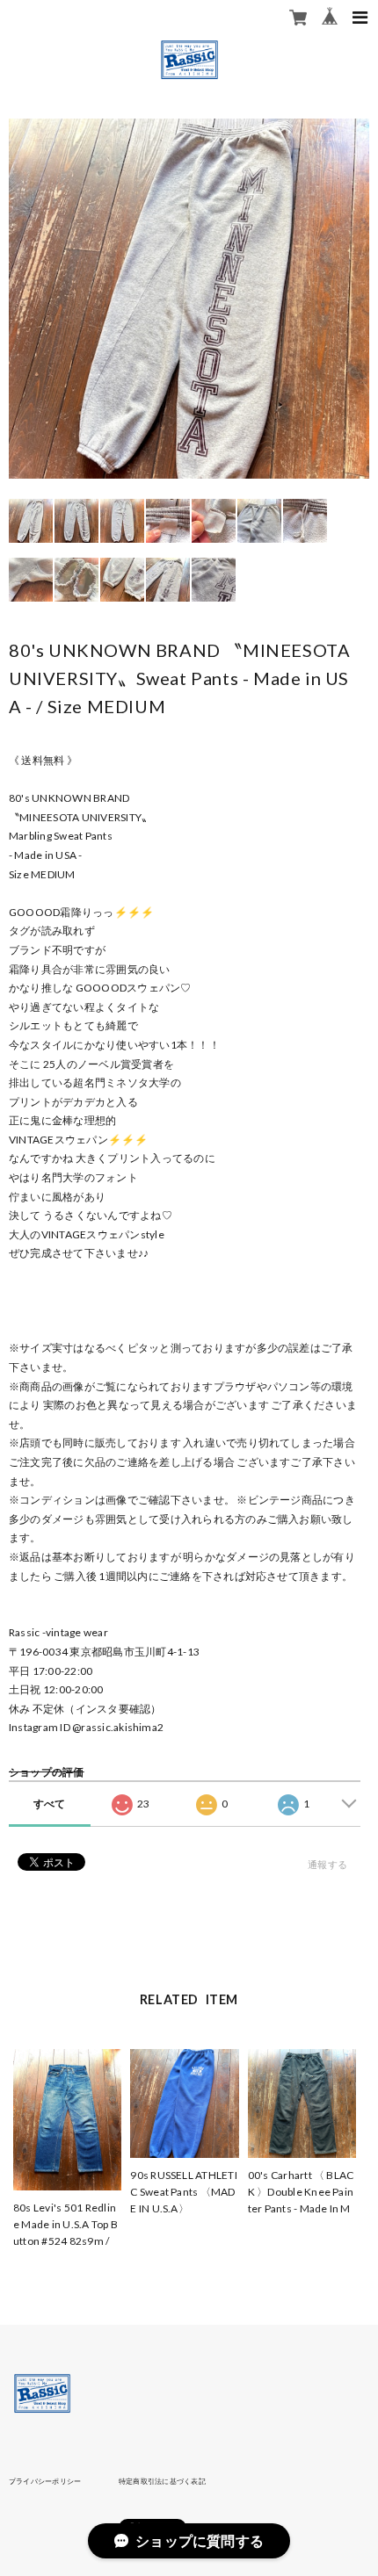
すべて (50, 1804)
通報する (327, 1864)
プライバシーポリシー (45, 2481)
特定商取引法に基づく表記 (162, 2481)
